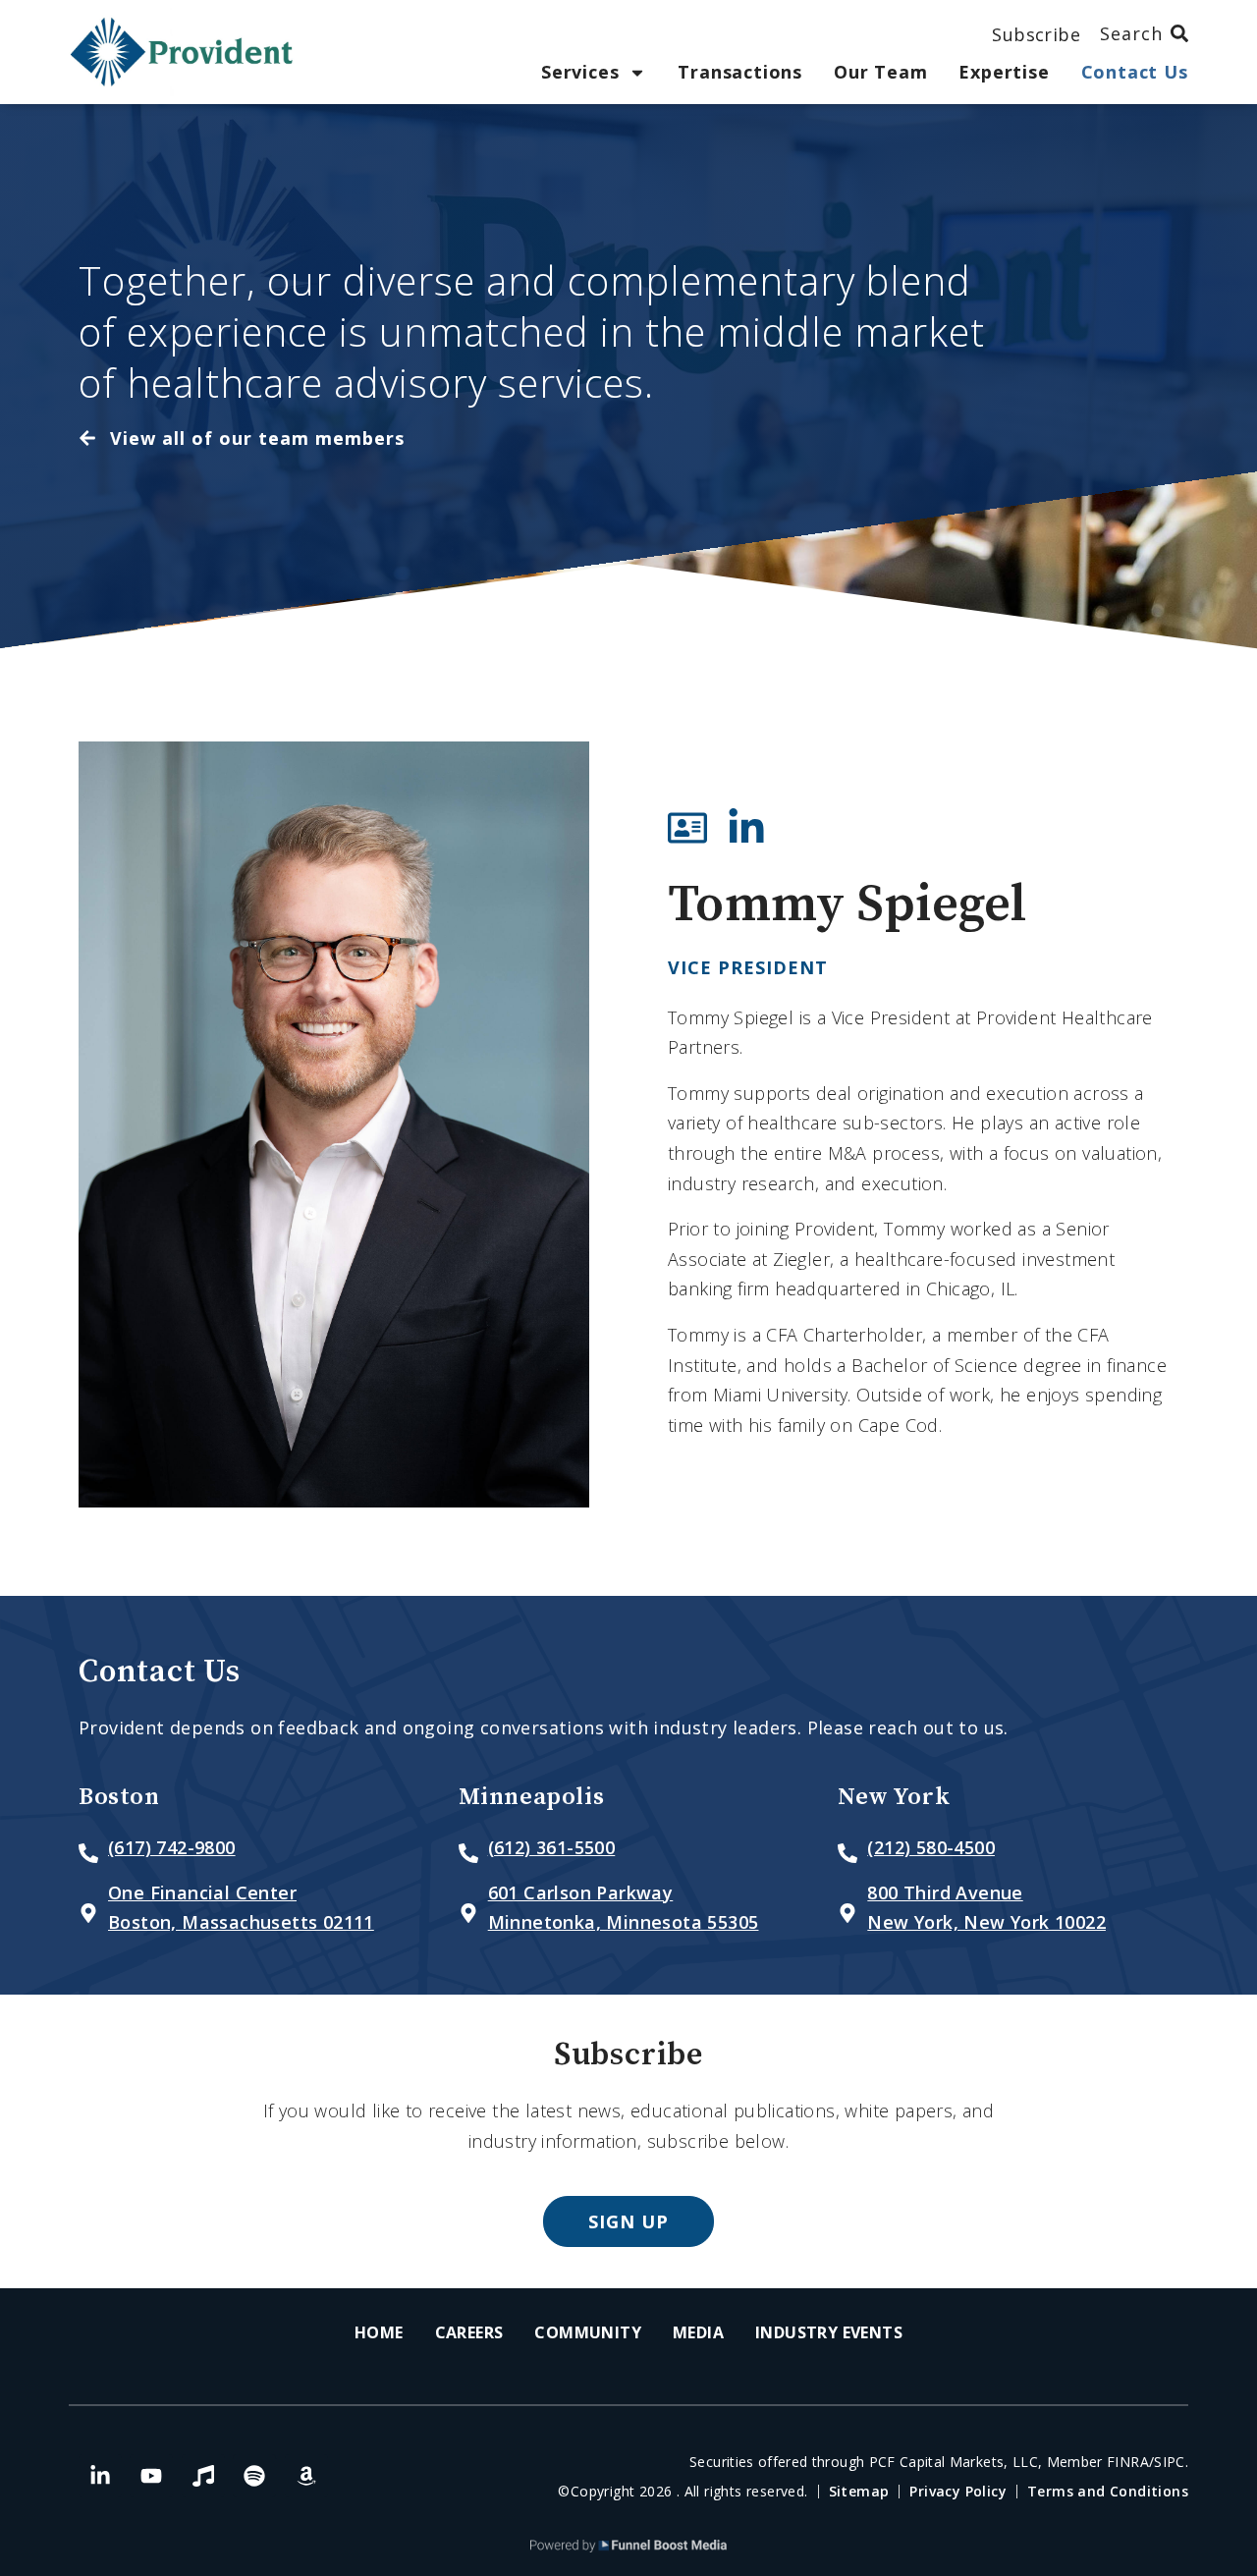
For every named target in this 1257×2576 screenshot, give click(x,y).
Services (580, 72)
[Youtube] (151, 2476)
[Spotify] (254, 2476)
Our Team (880, 72)
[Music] (203, 2476)
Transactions (740, 72)
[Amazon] (306, 2476)
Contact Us (1135, 72)
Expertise (1004, 72)
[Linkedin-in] (100, 2476)
